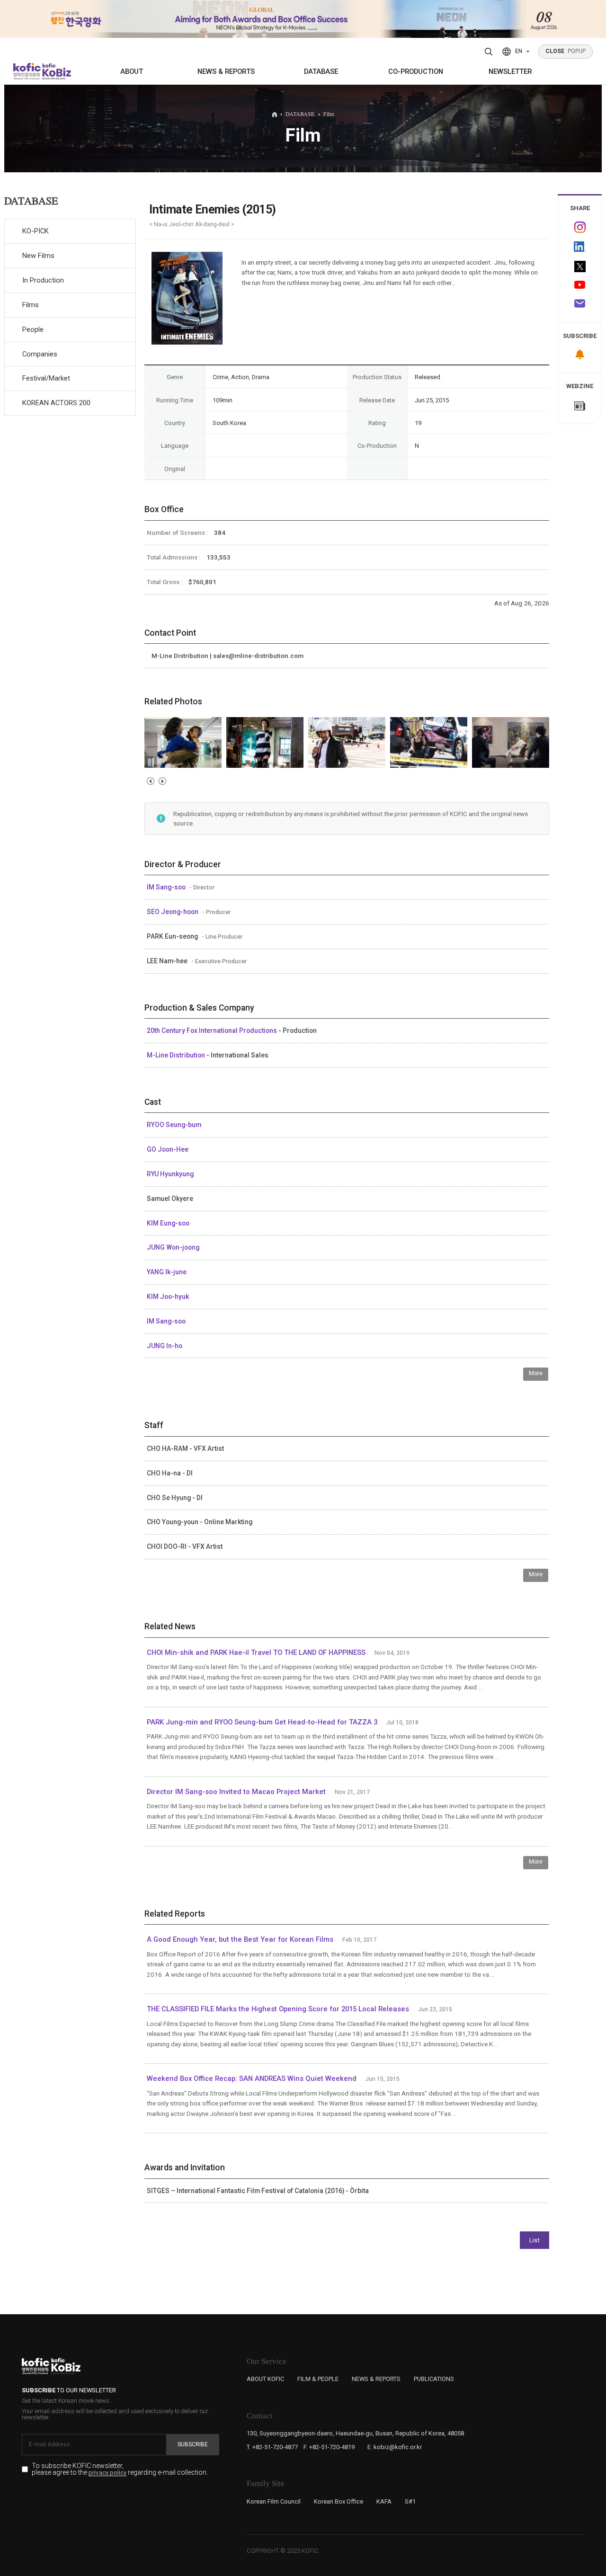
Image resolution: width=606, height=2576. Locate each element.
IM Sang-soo (167, 887)
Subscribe (193, 2444)
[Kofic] (27, 71)
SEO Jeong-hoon (173, 912)
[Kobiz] (56, 71)
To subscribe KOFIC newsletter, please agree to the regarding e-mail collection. (120, 2469)
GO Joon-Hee (168, 1149)
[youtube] (580, 286)
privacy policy (107, 2473)
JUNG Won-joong (173, 1247)
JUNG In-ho (165, 1346)
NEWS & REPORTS (226, 71)
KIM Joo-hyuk (168, 1297)
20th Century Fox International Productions (213, 1030)
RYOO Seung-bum (174, 1125)
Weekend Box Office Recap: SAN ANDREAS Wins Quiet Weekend (252, 2079)
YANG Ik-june (167, 1272)
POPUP (566, 51)
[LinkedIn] (580, 247)
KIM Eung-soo (168, 1223)
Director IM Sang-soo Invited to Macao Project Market (236, 1792)
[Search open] (489, 52)
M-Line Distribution (177, 1055)
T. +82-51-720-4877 (272, 2447)
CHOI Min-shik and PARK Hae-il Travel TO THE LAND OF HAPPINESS (256, 1652)
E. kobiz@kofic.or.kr (395, 2447)
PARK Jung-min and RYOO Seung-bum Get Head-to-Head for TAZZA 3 (262, 1722)
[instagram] (580, 227)
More (536, 1373)
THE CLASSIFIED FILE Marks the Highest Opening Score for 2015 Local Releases (278, 2009)
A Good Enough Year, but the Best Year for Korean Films (240, 1939)
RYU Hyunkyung (170, 1174)
